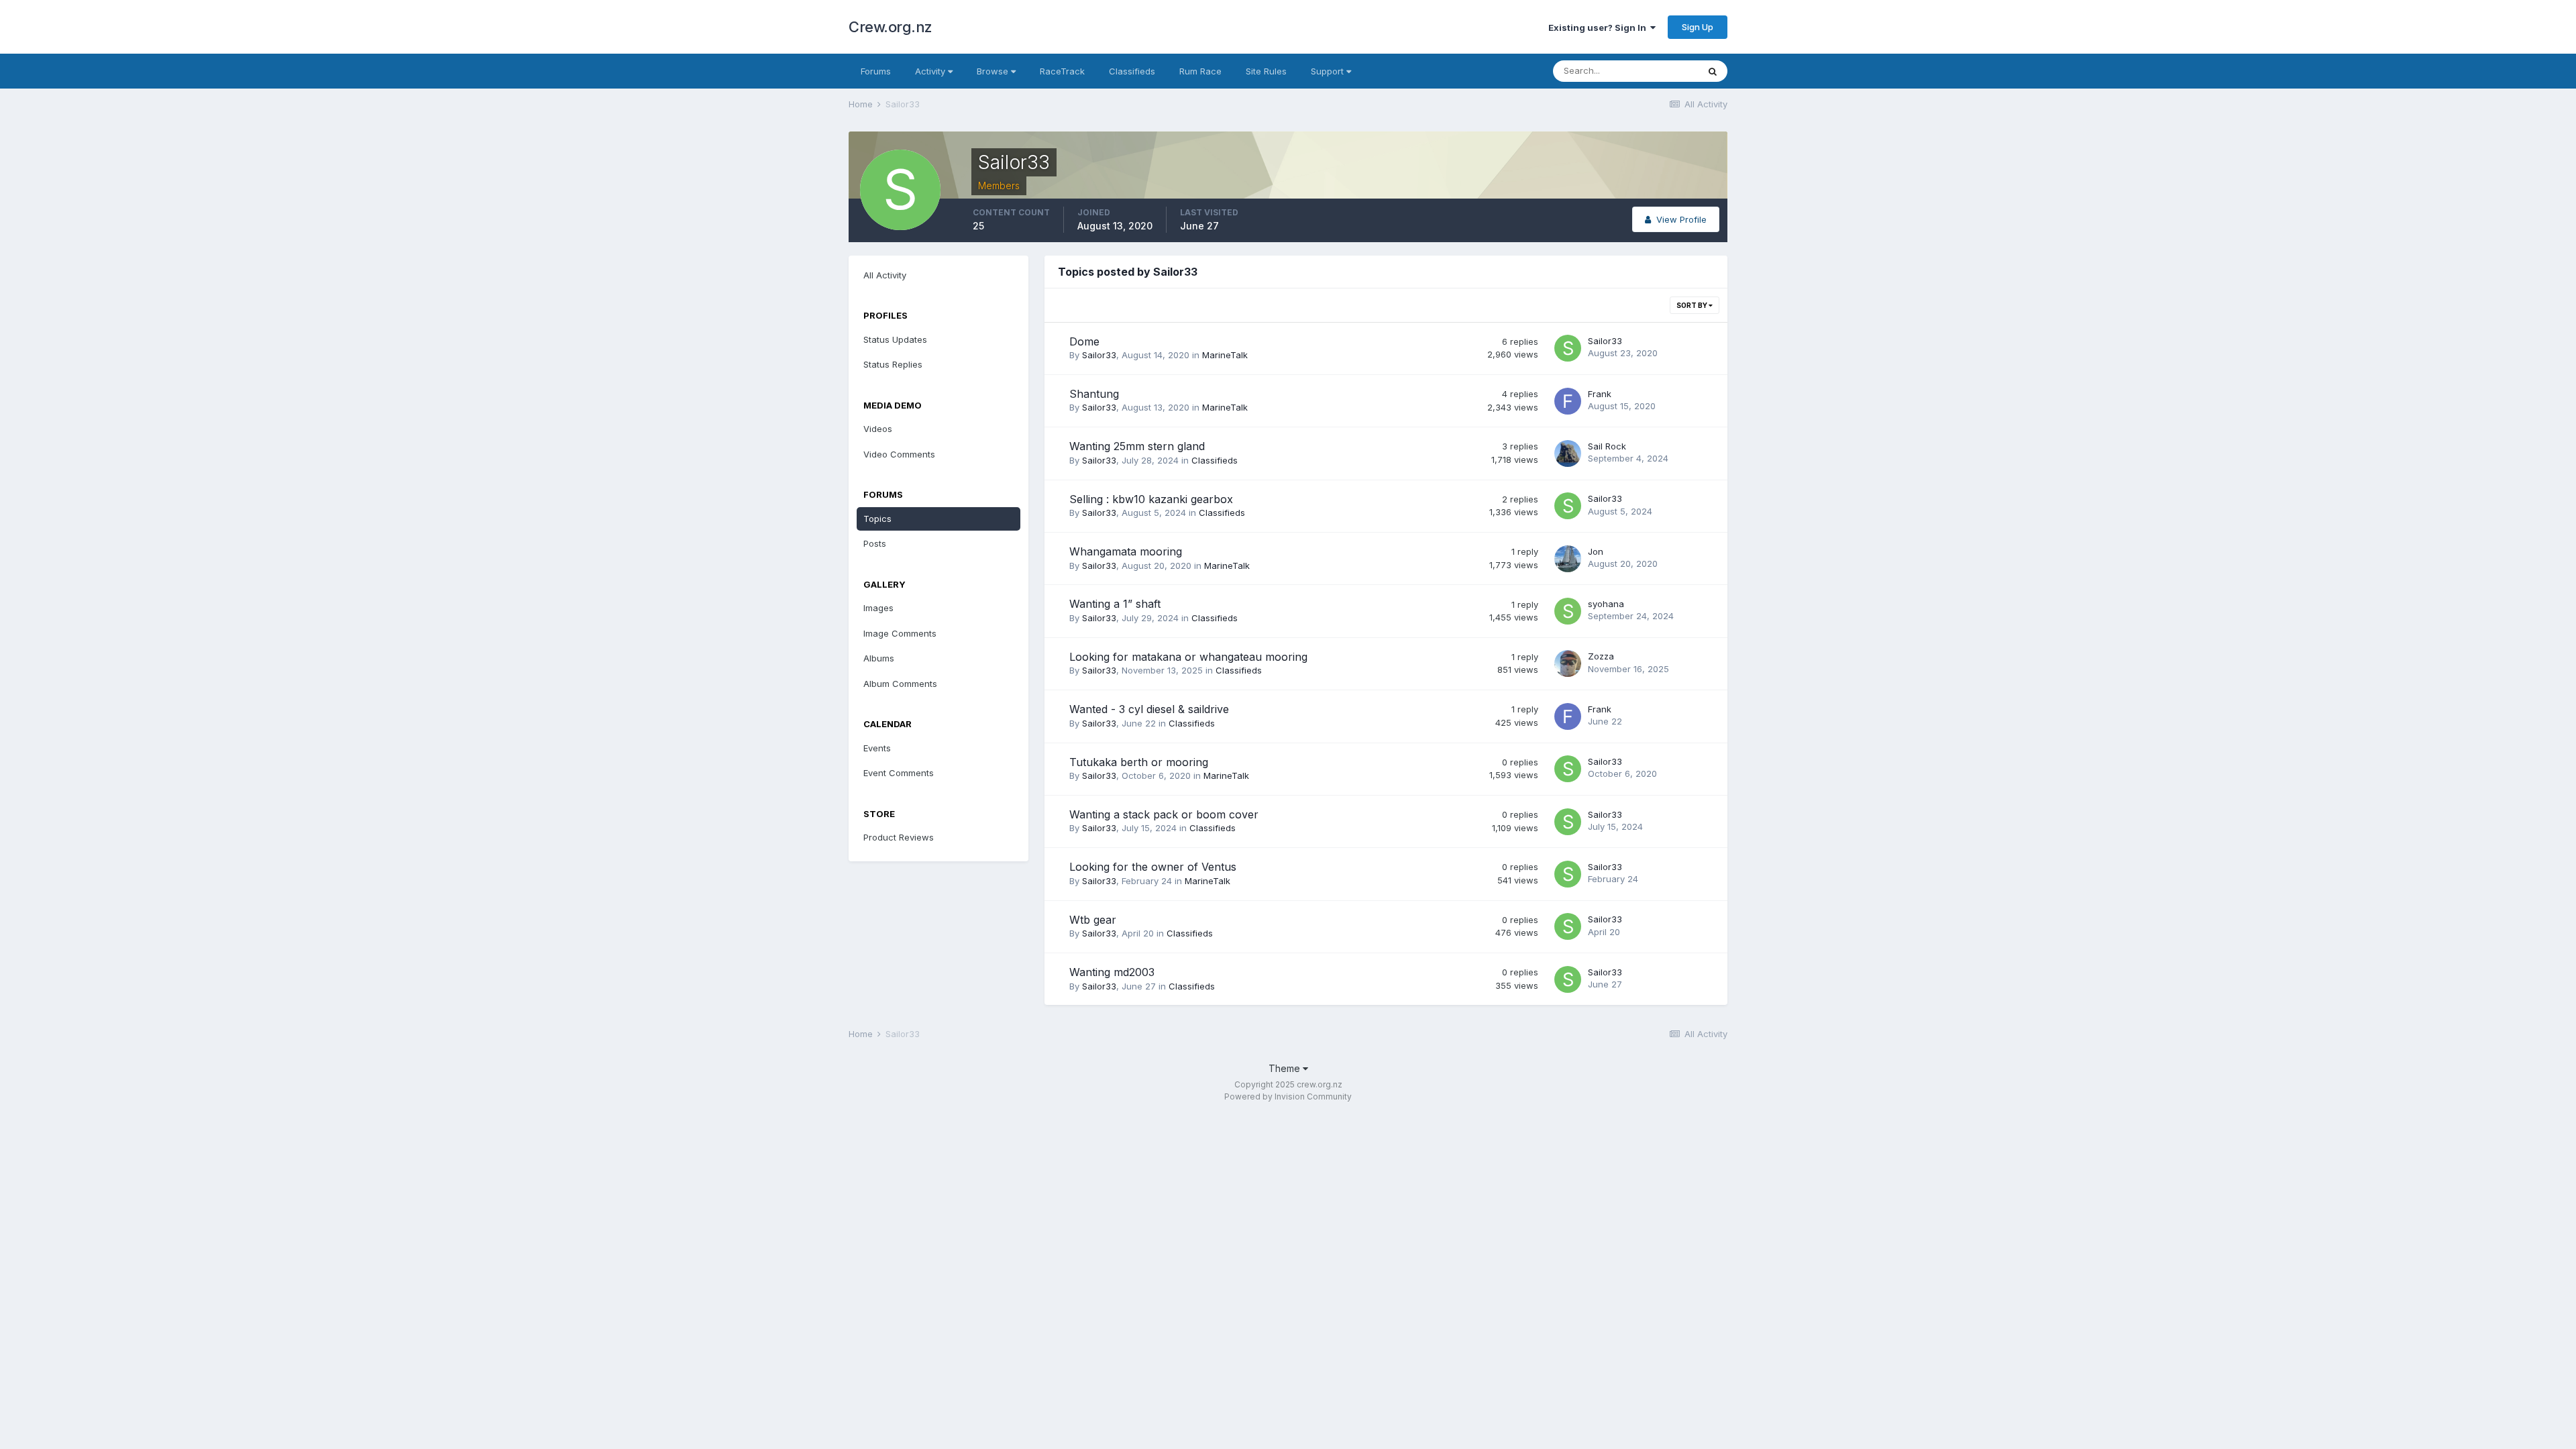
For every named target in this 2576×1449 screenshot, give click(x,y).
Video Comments (899, 454)
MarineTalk (1225, 355)
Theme (1286, 1068)
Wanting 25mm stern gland (1137, 446)
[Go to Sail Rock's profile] (1568, 453)
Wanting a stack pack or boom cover (1164, 814)
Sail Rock (1607, 446)
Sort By (1693, 305)
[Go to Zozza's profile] (1568, 663)
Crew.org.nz (891, 27)
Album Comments (900, 684)
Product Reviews (899, 837)
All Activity (885, 275)
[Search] (1713, 71)
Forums (876, 71)
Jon (1596, 551)
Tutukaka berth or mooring (1139, 762)
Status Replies (893, 364)
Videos (878, 429)
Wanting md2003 (1112, 972)
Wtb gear (1093, 920)
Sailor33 (1099, 355)
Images (878, 608)
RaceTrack (1062, 71)
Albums (879, 658)
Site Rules (1266, 71)
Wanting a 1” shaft (1115, 604)
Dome (1084, 341)
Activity (931, 71)
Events (877, 748)
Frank (1600, 394)
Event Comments (899, 773)
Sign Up (1698, 27)
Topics (877, 519)
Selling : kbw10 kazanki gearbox (1151, 499)
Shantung (1094, 394)
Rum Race (1200, 71)
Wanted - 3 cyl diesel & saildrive (1149, 709)
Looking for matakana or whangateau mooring (1188, 657)
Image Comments (900, 633)
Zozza (1601, 656)
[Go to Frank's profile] (1568, 401)
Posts (875, 543)
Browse (994, 71)
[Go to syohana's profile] (1568, 611)
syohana (1606, 604)
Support (1329, 71)
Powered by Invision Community (1288, 1096)
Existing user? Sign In (1599, 28)
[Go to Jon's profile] (1568, 559)
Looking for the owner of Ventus (1153, 867)
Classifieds (1132, 71)
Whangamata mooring (1126, 551)
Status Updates (895, 339)
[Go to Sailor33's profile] (1568, 348)
